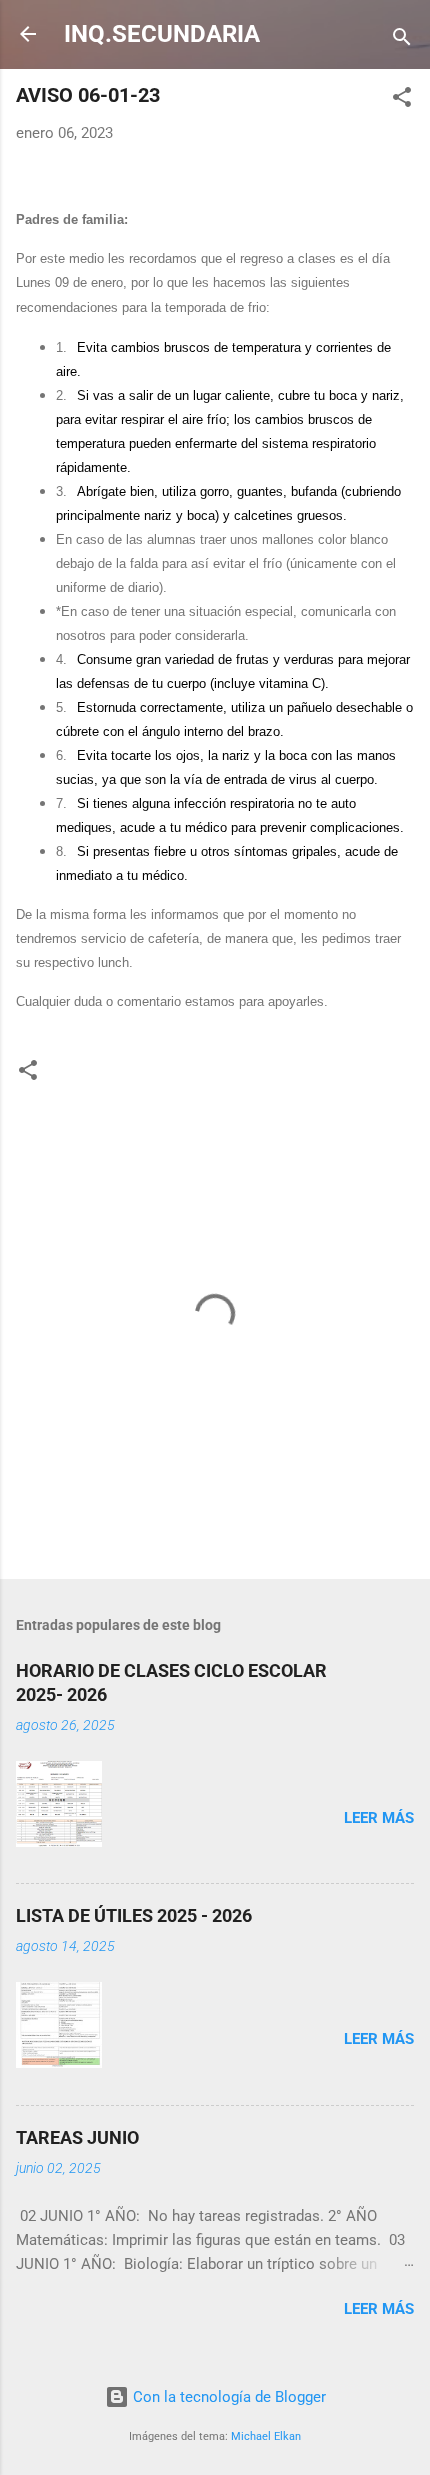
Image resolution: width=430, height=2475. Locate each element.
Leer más (379, 1818)
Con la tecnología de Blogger (227, 2397)
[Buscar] (402, 40)
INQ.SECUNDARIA (162, 34)
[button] (402, 100)
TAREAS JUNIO (77, 2137)
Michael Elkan (266, 2436)
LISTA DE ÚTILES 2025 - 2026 (134, 1915)
